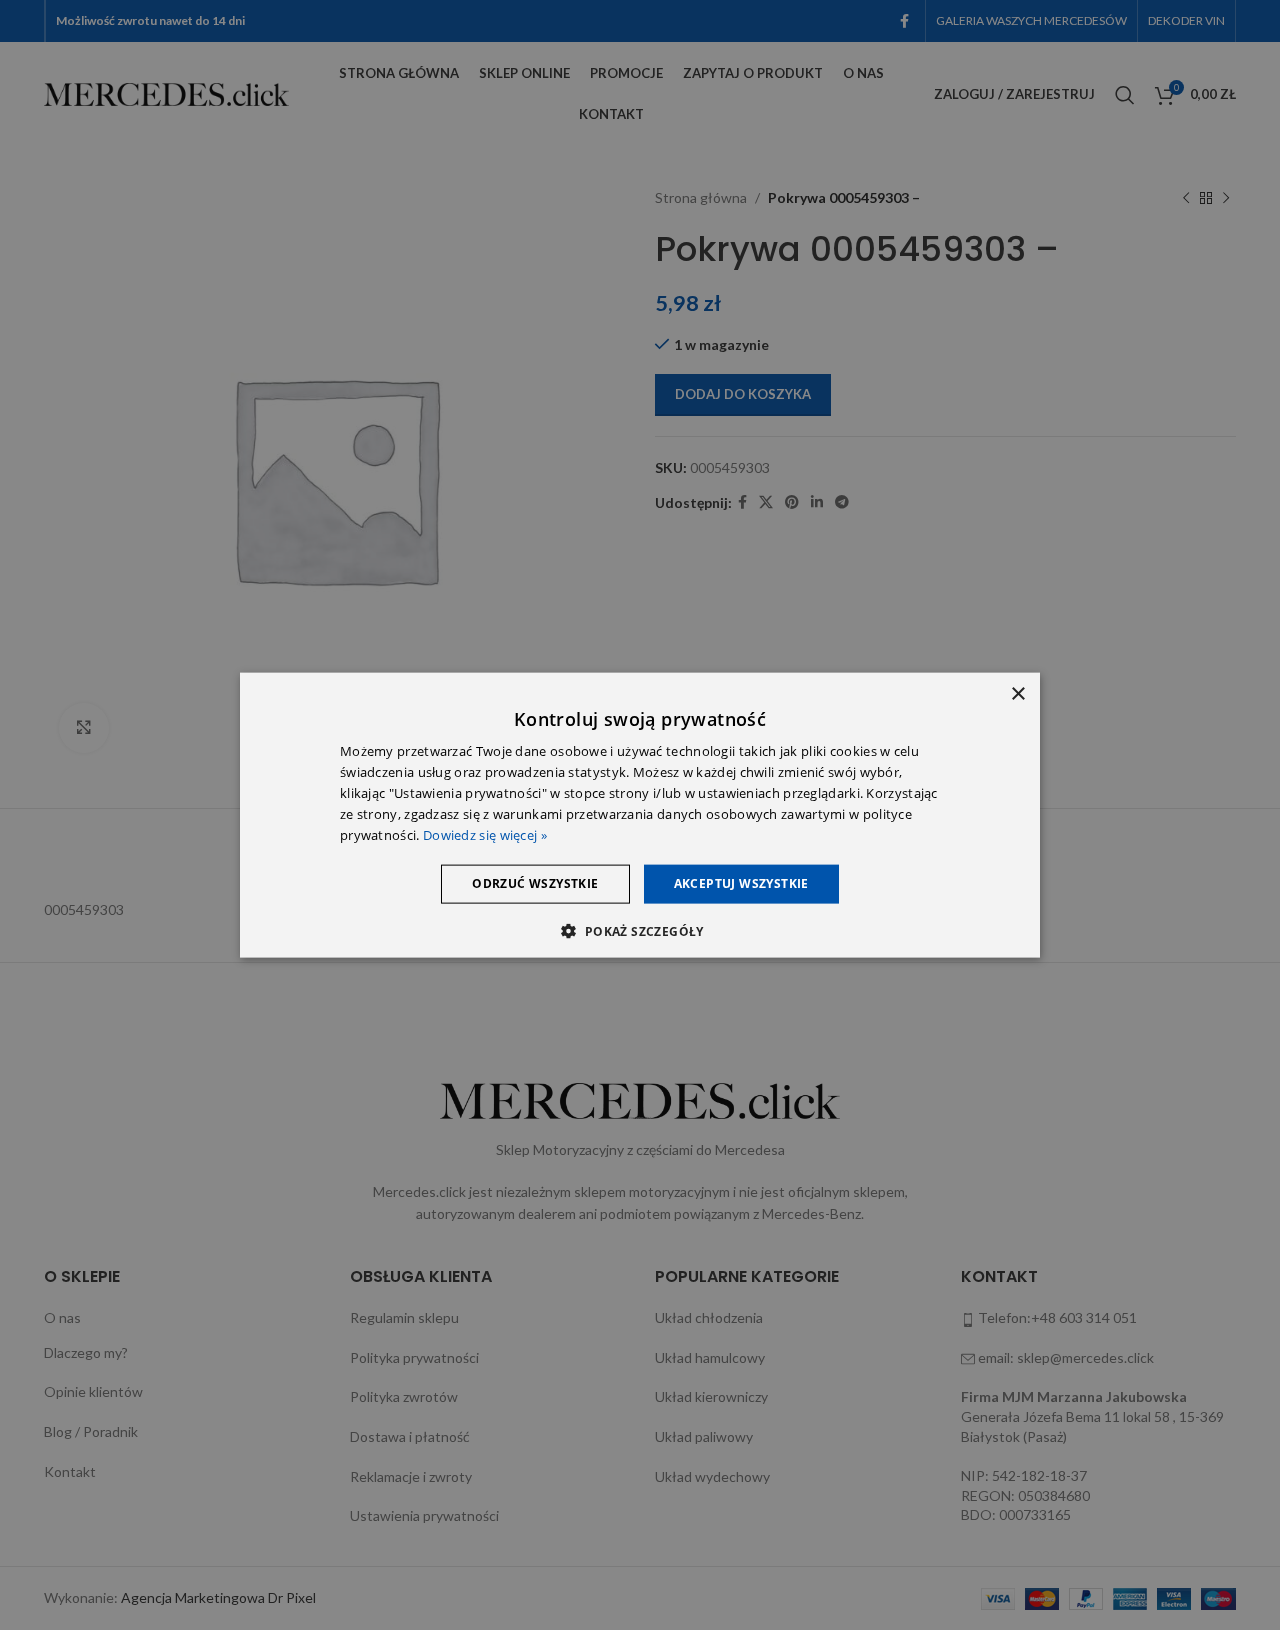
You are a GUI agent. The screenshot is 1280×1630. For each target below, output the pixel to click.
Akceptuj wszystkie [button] (741, 883)
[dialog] (640, 815)
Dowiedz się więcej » (485, 834)
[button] (639, 930)
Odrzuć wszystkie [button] (535, 883)
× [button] (1017, 694)
